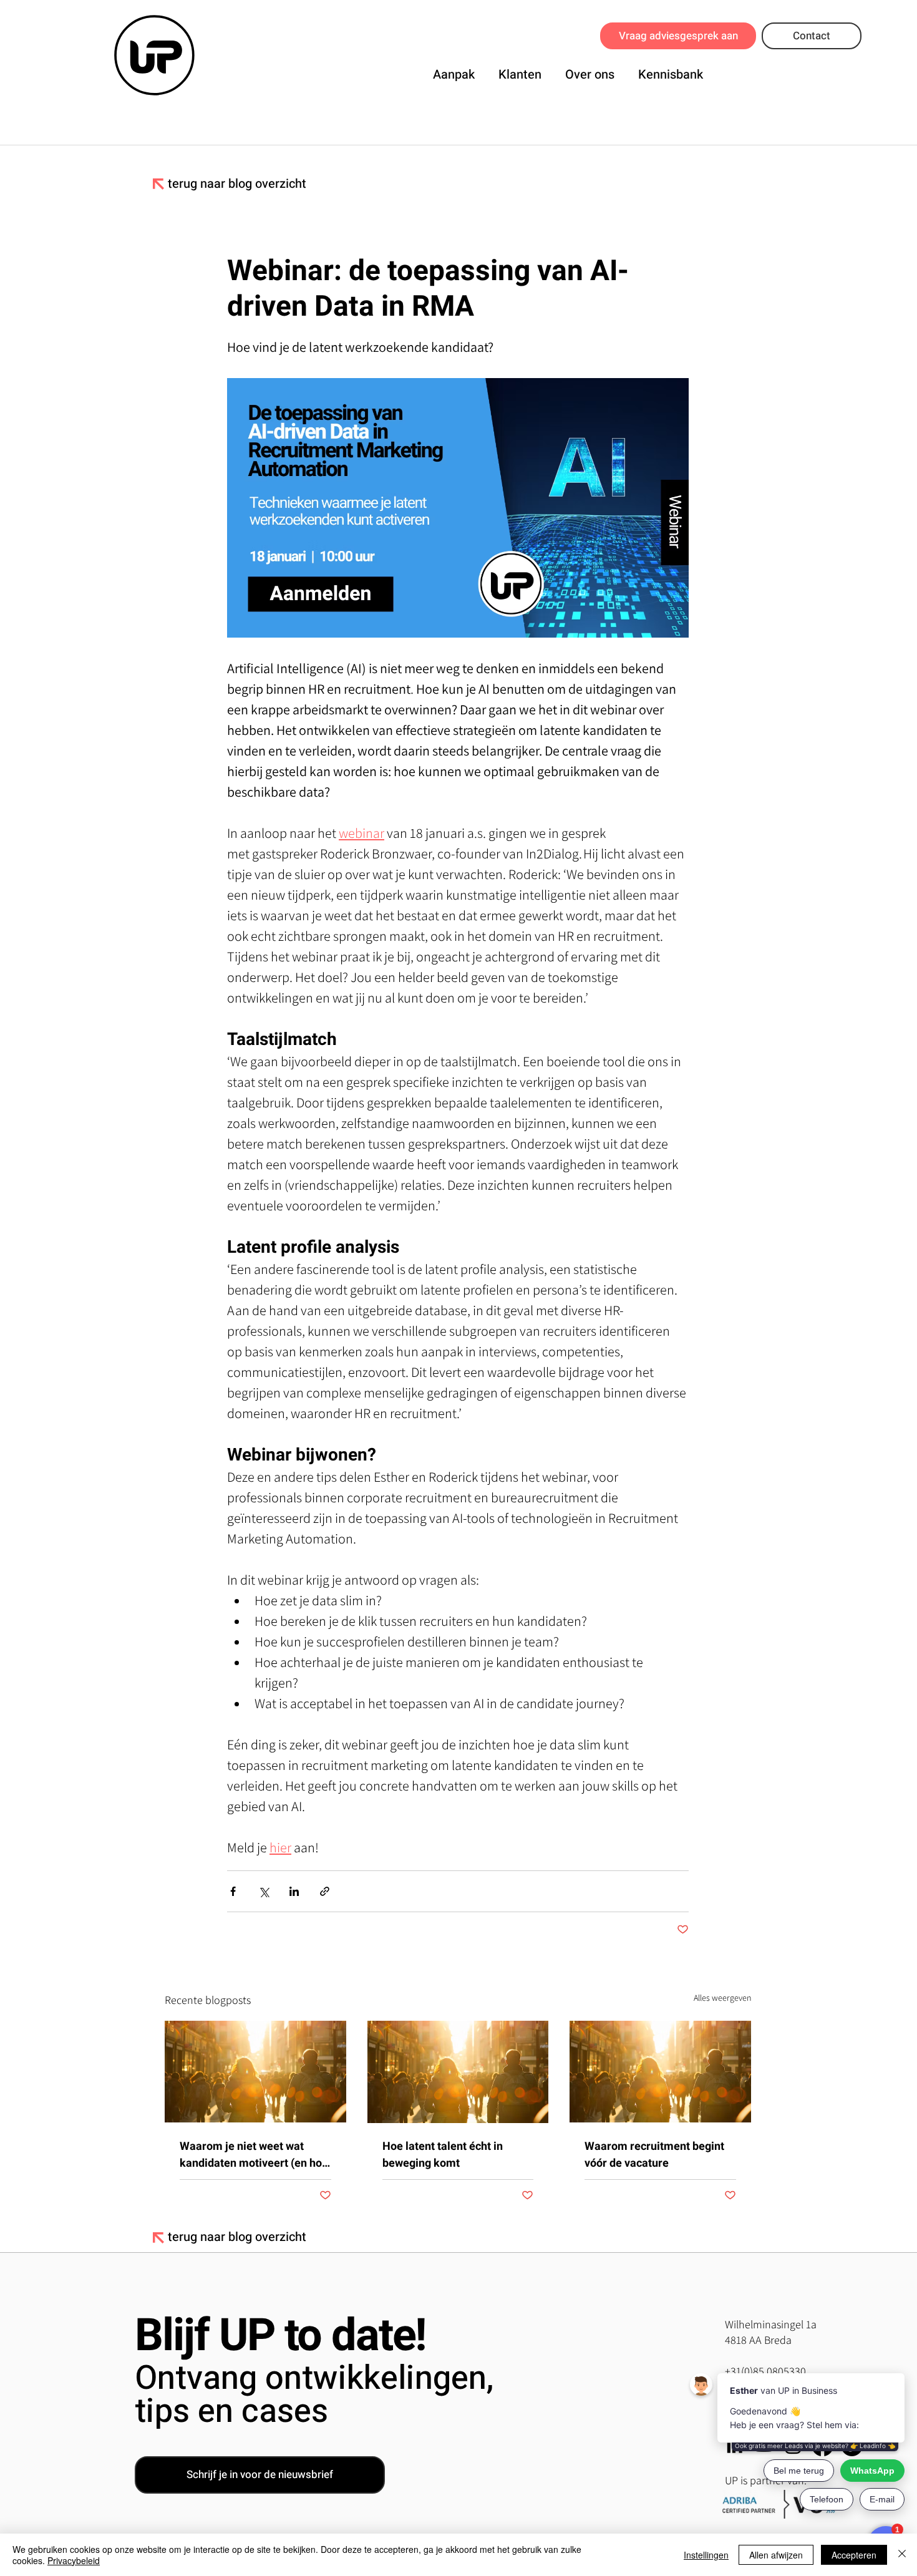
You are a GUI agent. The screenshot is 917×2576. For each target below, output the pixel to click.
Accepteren (854, 2555)
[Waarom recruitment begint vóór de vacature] (660, 2072)
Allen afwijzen (776, 2555)
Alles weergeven (722, 1998)
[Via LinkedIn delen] (294, 1891)
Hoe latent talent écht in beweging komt (443, 2155)
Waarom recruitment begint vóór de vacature (654, 2155)
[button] (454, 72)
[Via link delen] (325, 1891)
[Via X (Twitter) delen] (264, 1891)
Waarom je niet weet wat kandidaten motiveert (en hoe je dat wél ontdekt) (254, 2155)
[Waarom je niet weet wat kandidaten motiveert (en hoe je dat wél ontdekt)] (255, 2072)
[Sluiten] (902, 2555)
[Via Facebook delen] (233, 1891)
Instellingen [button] (706, 2555)
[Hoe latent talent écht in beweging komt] (458, 2072)
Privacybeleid (74, 2560)
